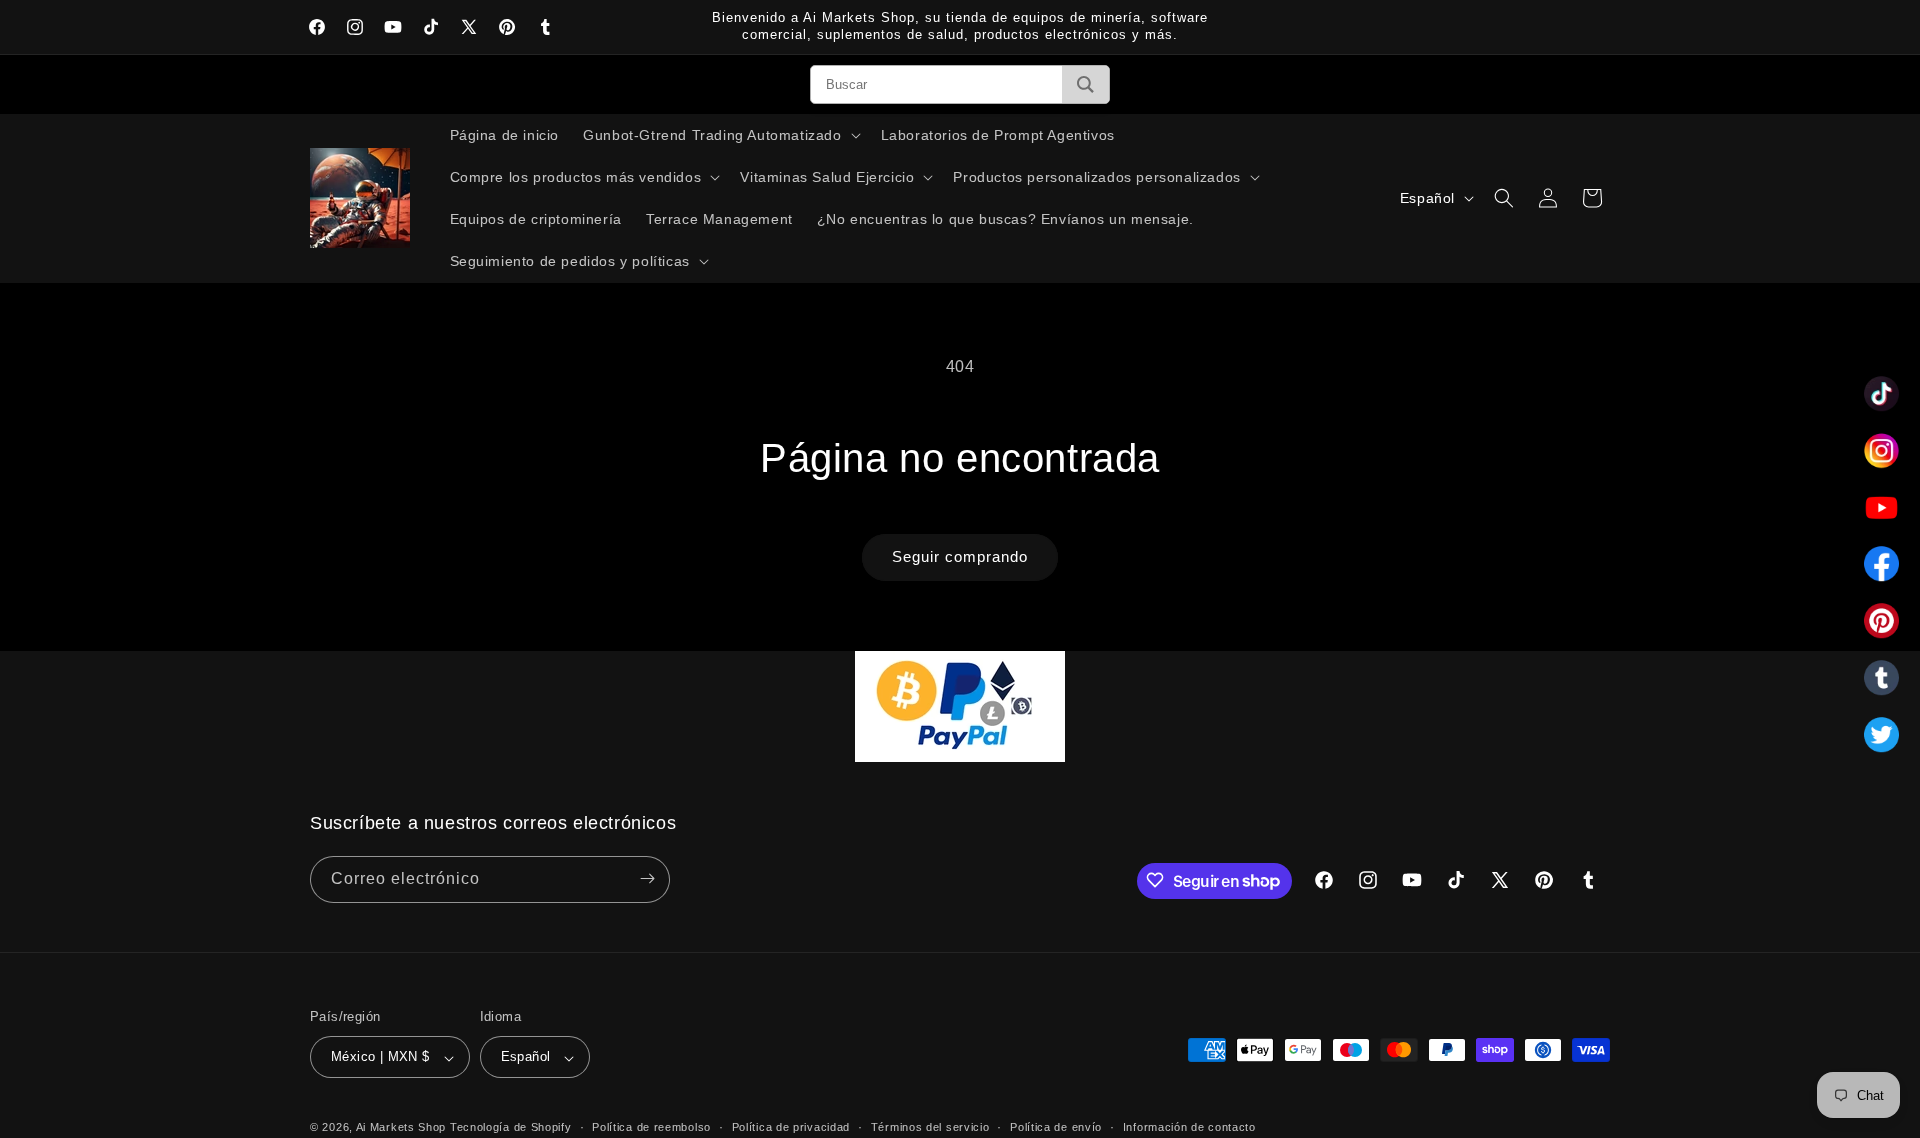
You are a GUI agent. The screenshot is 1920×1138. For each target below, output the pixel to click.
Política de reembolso (651, 1127)
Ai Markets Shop (401, 1128)
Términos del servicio (930, 1127)
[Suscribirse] (647, 878)
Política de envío (1056, 1127)
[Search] (1085, 84)
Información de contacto (1189, 1127)
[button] (719, 135)
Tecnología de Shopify (511, 1128)
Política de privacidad (791, 1127)
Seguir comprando (960, 556)
